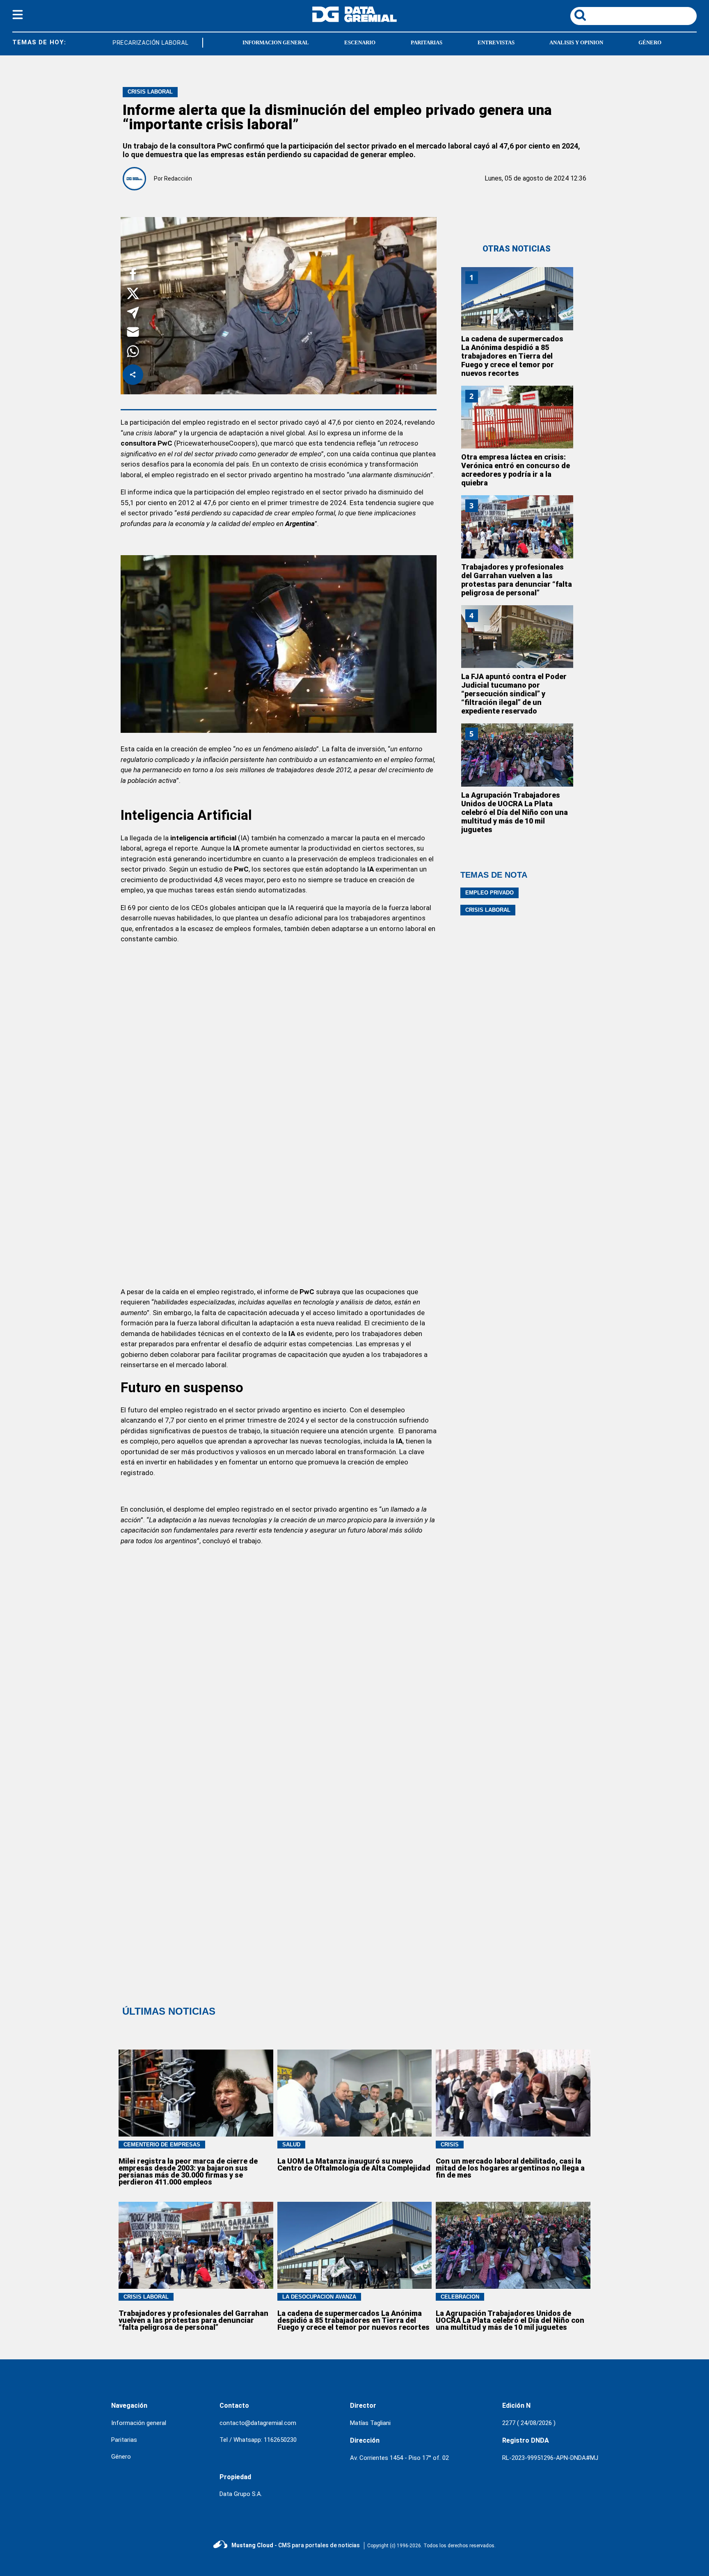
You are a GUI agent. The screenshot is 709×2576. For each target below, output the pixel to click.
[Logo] (354, 20)
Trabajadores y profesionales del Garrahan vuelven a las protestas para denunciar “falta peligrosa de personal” (517, 580)
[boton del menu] (18, 16)
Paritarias (124, 2440)
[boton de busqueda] (580, 16)
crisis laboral (488, 910)
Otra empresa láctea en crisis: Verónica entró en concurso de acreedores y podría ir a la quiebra (516, 470)
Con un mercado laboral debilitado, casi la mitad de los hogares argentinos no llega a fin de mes (510, 2168)
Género (121, 2457)
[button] (133, 276)
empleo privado (489, 893)
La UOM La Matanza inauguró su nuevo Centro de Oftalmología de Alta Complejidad (354, 2164)
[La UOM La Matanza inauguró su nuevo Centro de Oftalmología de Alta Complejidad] (355, 2093)
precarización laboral (134, 43)
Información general (139, 2423)
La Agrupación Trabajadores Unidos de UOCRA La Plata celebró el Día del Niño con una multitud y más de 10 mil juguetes (515, 812)
